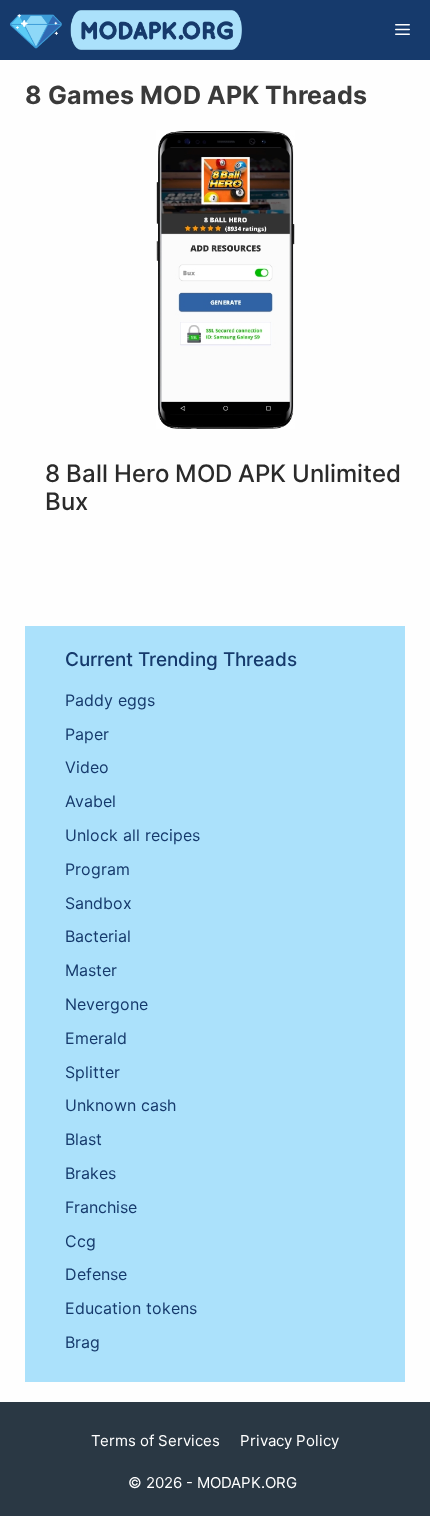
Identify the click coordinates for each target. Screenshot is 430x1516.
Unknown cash (120, 1105)
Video (87, 767)
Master (91, 970)
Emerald (96, 1038)
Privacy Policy (289, 1440)
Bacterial (98, 936)
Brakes (90, 1173)
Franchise (101, 1207)
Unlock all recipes (132, 835)
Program (97, 869)
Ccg (80, 1241)
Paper (87, 734)
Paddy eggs (110, 700)
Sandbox (98, 903)
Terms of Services (155, 1440)
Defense (96, 1274)
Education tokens (131, 1308)
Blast (83, 1139)
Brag (82, 1342)
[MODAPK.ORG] (126, 30)
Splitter (92, 1072)
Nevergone (106, 1004)
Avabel (90, 801)
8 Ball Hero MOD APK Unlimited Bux (223, 488)
